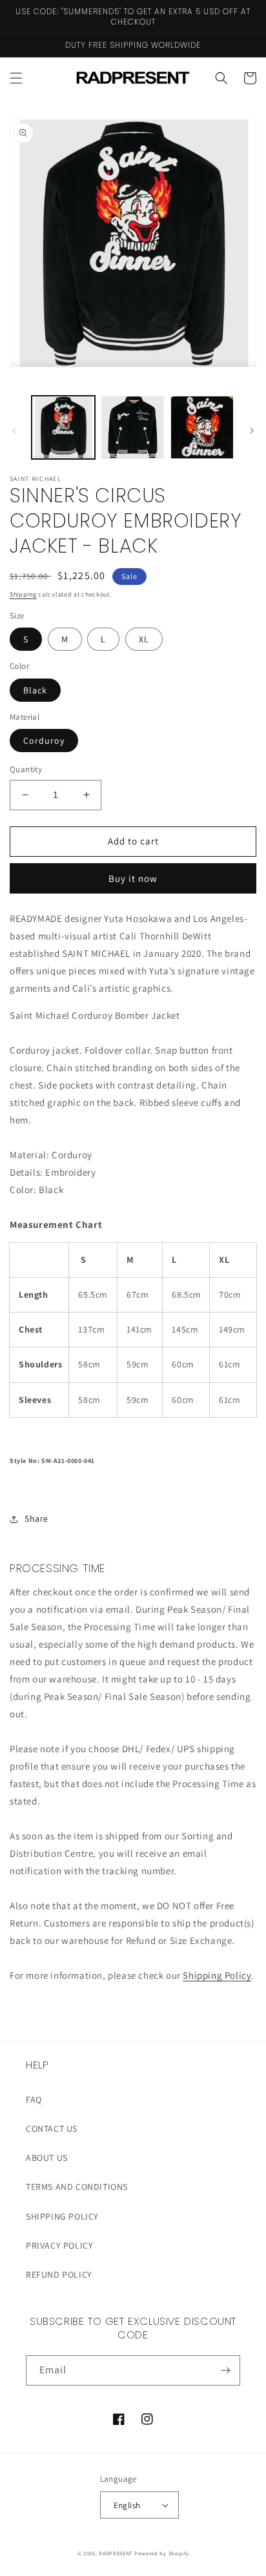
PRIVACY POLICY (59, 2245)
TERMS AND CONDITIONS (77, 2187)
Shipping (23, 594)
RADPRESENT (116, 2553)
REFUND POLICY (59, 2274)
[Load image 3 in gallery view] (202, 427)
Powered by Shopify (162, 2553)
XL (144, 639)
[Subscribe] (225, 2370)
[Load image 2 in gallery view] (133, 427)
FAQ (34, 2100)
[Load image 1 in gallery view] (63, 427)
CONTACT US (52, 2129)
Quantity (26, 769)
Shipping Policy (217, 1975)
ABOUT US (47, 2158)
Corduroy (44, 741)
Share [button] (36, 1518)
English (127, 2505)
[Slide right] (252, 431)
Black (35, 690)
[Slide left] (14, 431)
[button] (16, 78)
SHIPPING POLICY (62, 2216)
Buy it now (133, 878)
